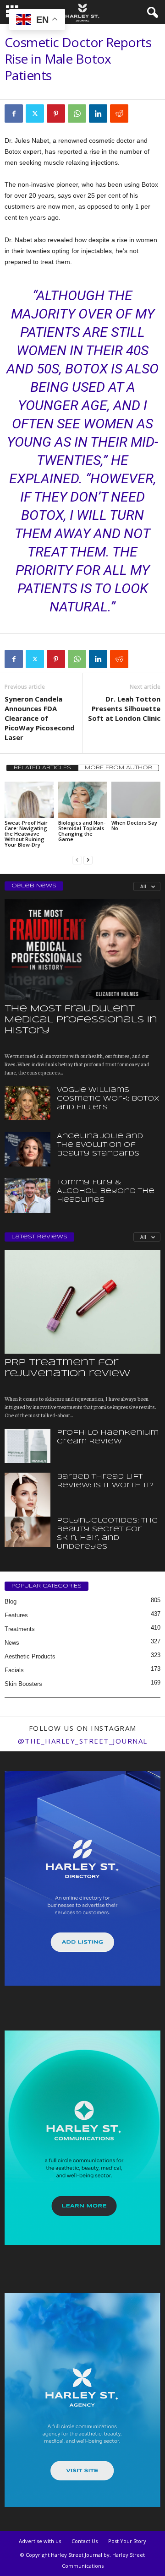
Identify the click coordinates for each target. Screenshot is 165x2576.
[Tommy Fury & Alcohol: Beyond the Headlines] (27, 1196)
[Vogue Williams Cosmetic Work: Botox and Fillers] (27, 1103)
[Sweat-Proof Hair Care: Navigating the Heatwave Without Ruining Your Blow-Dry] (29, 800)
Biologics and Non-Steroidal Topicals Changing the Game (82, 831)
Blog (11, 1601)
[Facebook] (14, 113)
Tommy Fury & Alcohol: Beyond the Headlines (106, 1191)
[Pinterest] (56, 113)
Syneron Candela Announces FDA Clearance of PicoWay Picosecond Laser (40, 718)
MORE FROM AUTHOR (118, 768)
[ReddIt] (119, 113)
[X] (35, 113)
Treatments (20, 1629)
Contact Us (85, 2541)
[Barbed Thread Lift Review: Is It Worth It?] (27, 1507)
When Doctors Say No (134, 825)
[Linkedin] (98, 113)
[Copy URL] (140, 113)
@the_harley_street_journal (83, 1741)
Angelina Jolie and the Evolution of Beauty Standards (100, 1145)
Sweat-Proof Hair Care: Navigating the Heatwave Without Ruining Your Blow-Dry (26, 834)
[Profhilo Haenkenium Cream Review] (27, 1446)
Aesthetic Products (30, 1656)
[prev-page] (77, 860)
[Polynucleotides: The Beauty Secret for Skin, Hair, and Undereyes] (27, 1532)
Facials (14, 1670)
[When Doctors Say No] (136, 800)
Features (16, 1615)
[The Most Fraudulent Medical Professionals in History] (82, 949)
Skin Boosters (23, 1684)
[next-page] (88, 860)
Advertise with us (40, 2541)
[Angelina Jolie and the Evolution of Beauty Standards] (27, 1149)
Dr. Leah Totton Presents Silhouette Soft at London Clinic (124, 708)
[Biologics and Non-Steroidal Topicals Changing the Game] (83, 800)
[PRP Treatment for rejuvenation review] (82, 1302)
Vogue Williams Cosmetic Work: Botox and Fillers (108, 1099)
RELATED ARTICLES (42, 768)
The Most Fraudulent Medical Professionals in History (81, 1020)
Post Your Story (127, 2541)
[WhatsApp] (77, 113)
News (12, 1643)
